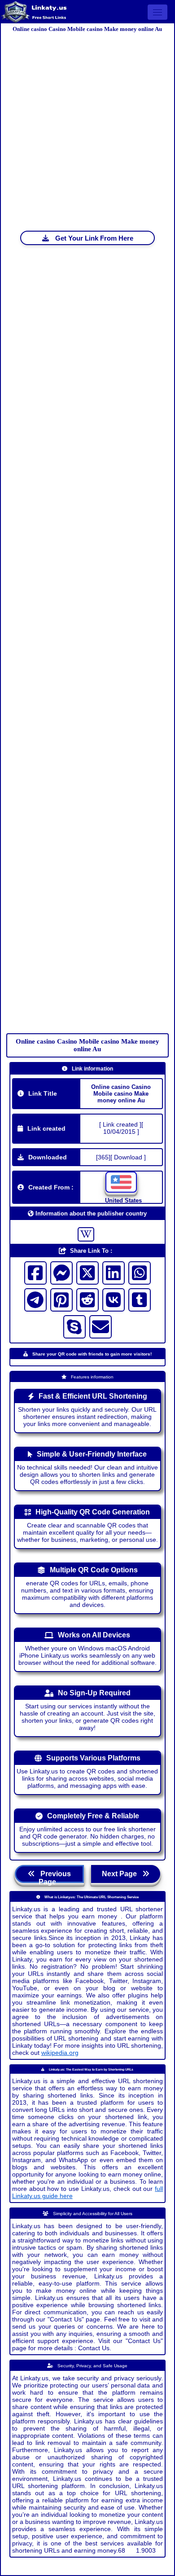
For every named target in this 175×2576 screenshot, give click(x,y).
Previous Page (53, 1876)
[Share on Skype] (74, 1327)
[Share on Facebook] (35, 1273)
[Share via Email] (101, 1327)
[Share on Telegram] (35, 1300)
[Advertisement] (87, 123)
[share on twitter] (87, 1273)
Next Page (122, 1874)
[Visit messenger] (61, 1273)
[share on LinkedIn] (114, 1273)
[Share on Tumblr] (140, 1300)
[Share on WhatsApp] (140, 1273)
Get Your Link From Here (93, 238)
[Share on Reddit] (87, 1300)
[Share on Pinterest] (61, 1300)
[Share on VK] (114, 1300)
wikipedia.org (60, 2053)
